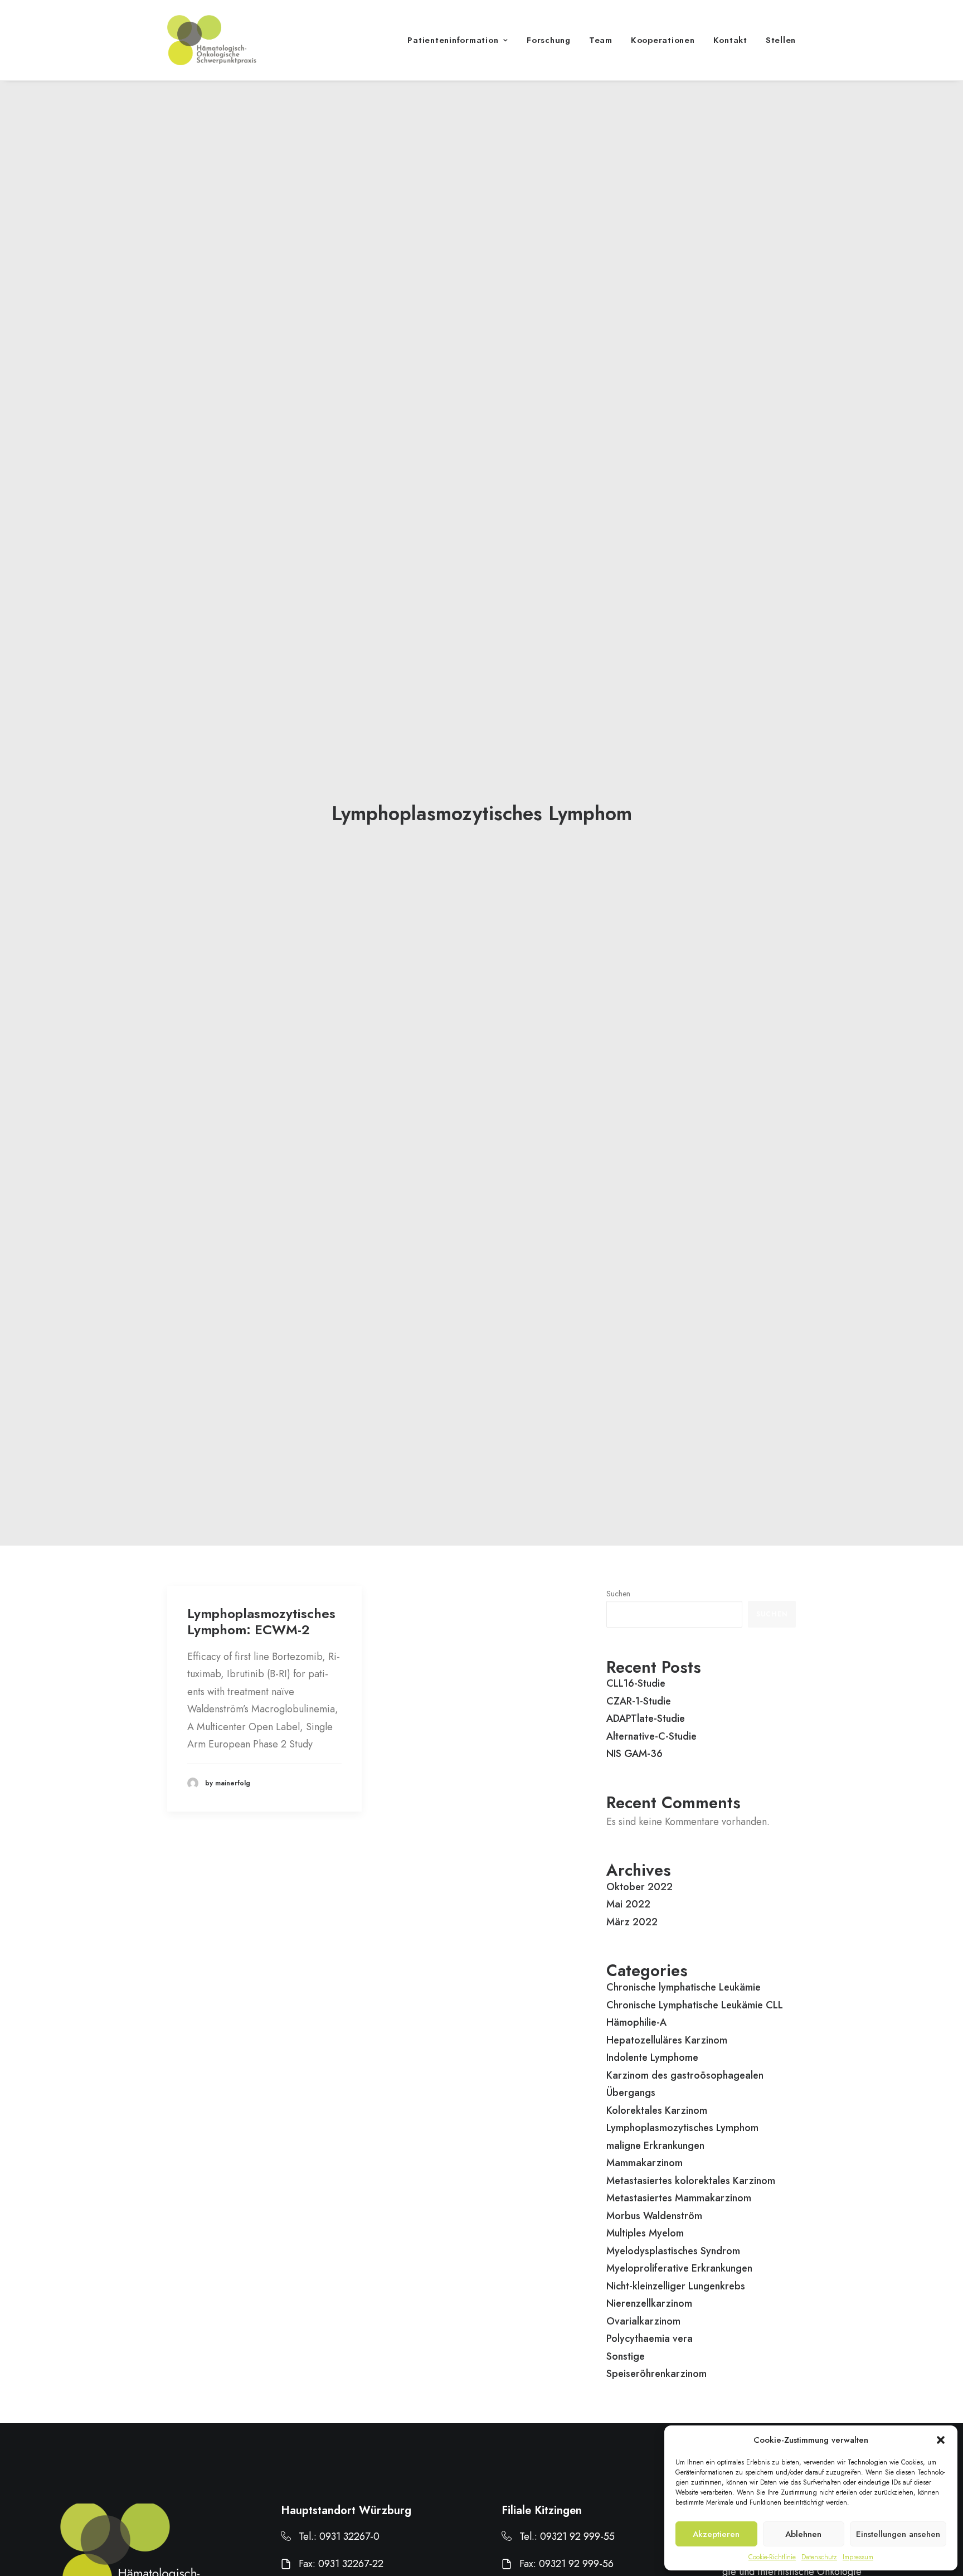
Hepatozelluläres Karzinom (667, 2040)
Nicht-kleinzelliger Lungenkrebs (676, 2286)
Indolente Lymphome (652, 2057)
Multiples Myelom (645, 2233)
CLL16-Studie (636, 1683)
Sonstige (626, 2356)
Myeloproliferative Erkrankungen (679, 2268)
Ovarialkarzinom (643, 2321)
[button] (941, 2440)
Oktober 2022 (639, 1887)
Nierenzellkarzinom (649, 2303)
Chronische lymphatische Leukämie (684, 1987)
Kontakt (730, 40)
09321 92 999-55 (577, 2536)
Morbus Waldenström (654, 2216)
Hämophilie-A (636, 2022)
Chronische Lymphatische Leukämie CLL (695, 2005)
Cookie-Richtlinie (772, 2557)
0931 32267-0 (349, 2536)
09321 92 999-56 (576, 2564)
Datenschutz (819, 2557)
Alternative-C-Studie (651, 1736)
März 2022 (632, 1922)
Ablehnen (803, 2534)
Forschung (549, 40)
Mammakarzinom (645, 2163)
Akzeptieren (716, 2534)
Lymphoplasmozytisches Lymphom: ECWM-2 (261, 1621)
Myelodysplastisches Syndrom (673, 2251)
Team (601, 40)
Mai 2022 (628, 1904)
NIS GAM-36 (634, 1754)
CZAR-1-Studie (639, 1701)
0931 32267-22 (351, 2564)
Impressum (858, 2557)
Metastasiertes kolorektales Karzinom (691, 2181)
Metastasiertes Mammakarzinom (679, 2198)
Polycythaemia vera (650, 2338)
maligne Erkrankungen (655, 2146)
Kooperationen (663, 40)
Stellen (781, 40)
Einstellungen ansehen (898, 2534)
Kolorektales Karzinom (657, 2110)
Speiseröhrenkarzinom (656, 2374)
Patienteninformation (453, 40)
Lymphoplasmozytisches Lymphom (682, 2128)
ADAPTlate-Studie (646, 1718)
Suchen (618, 1594)
